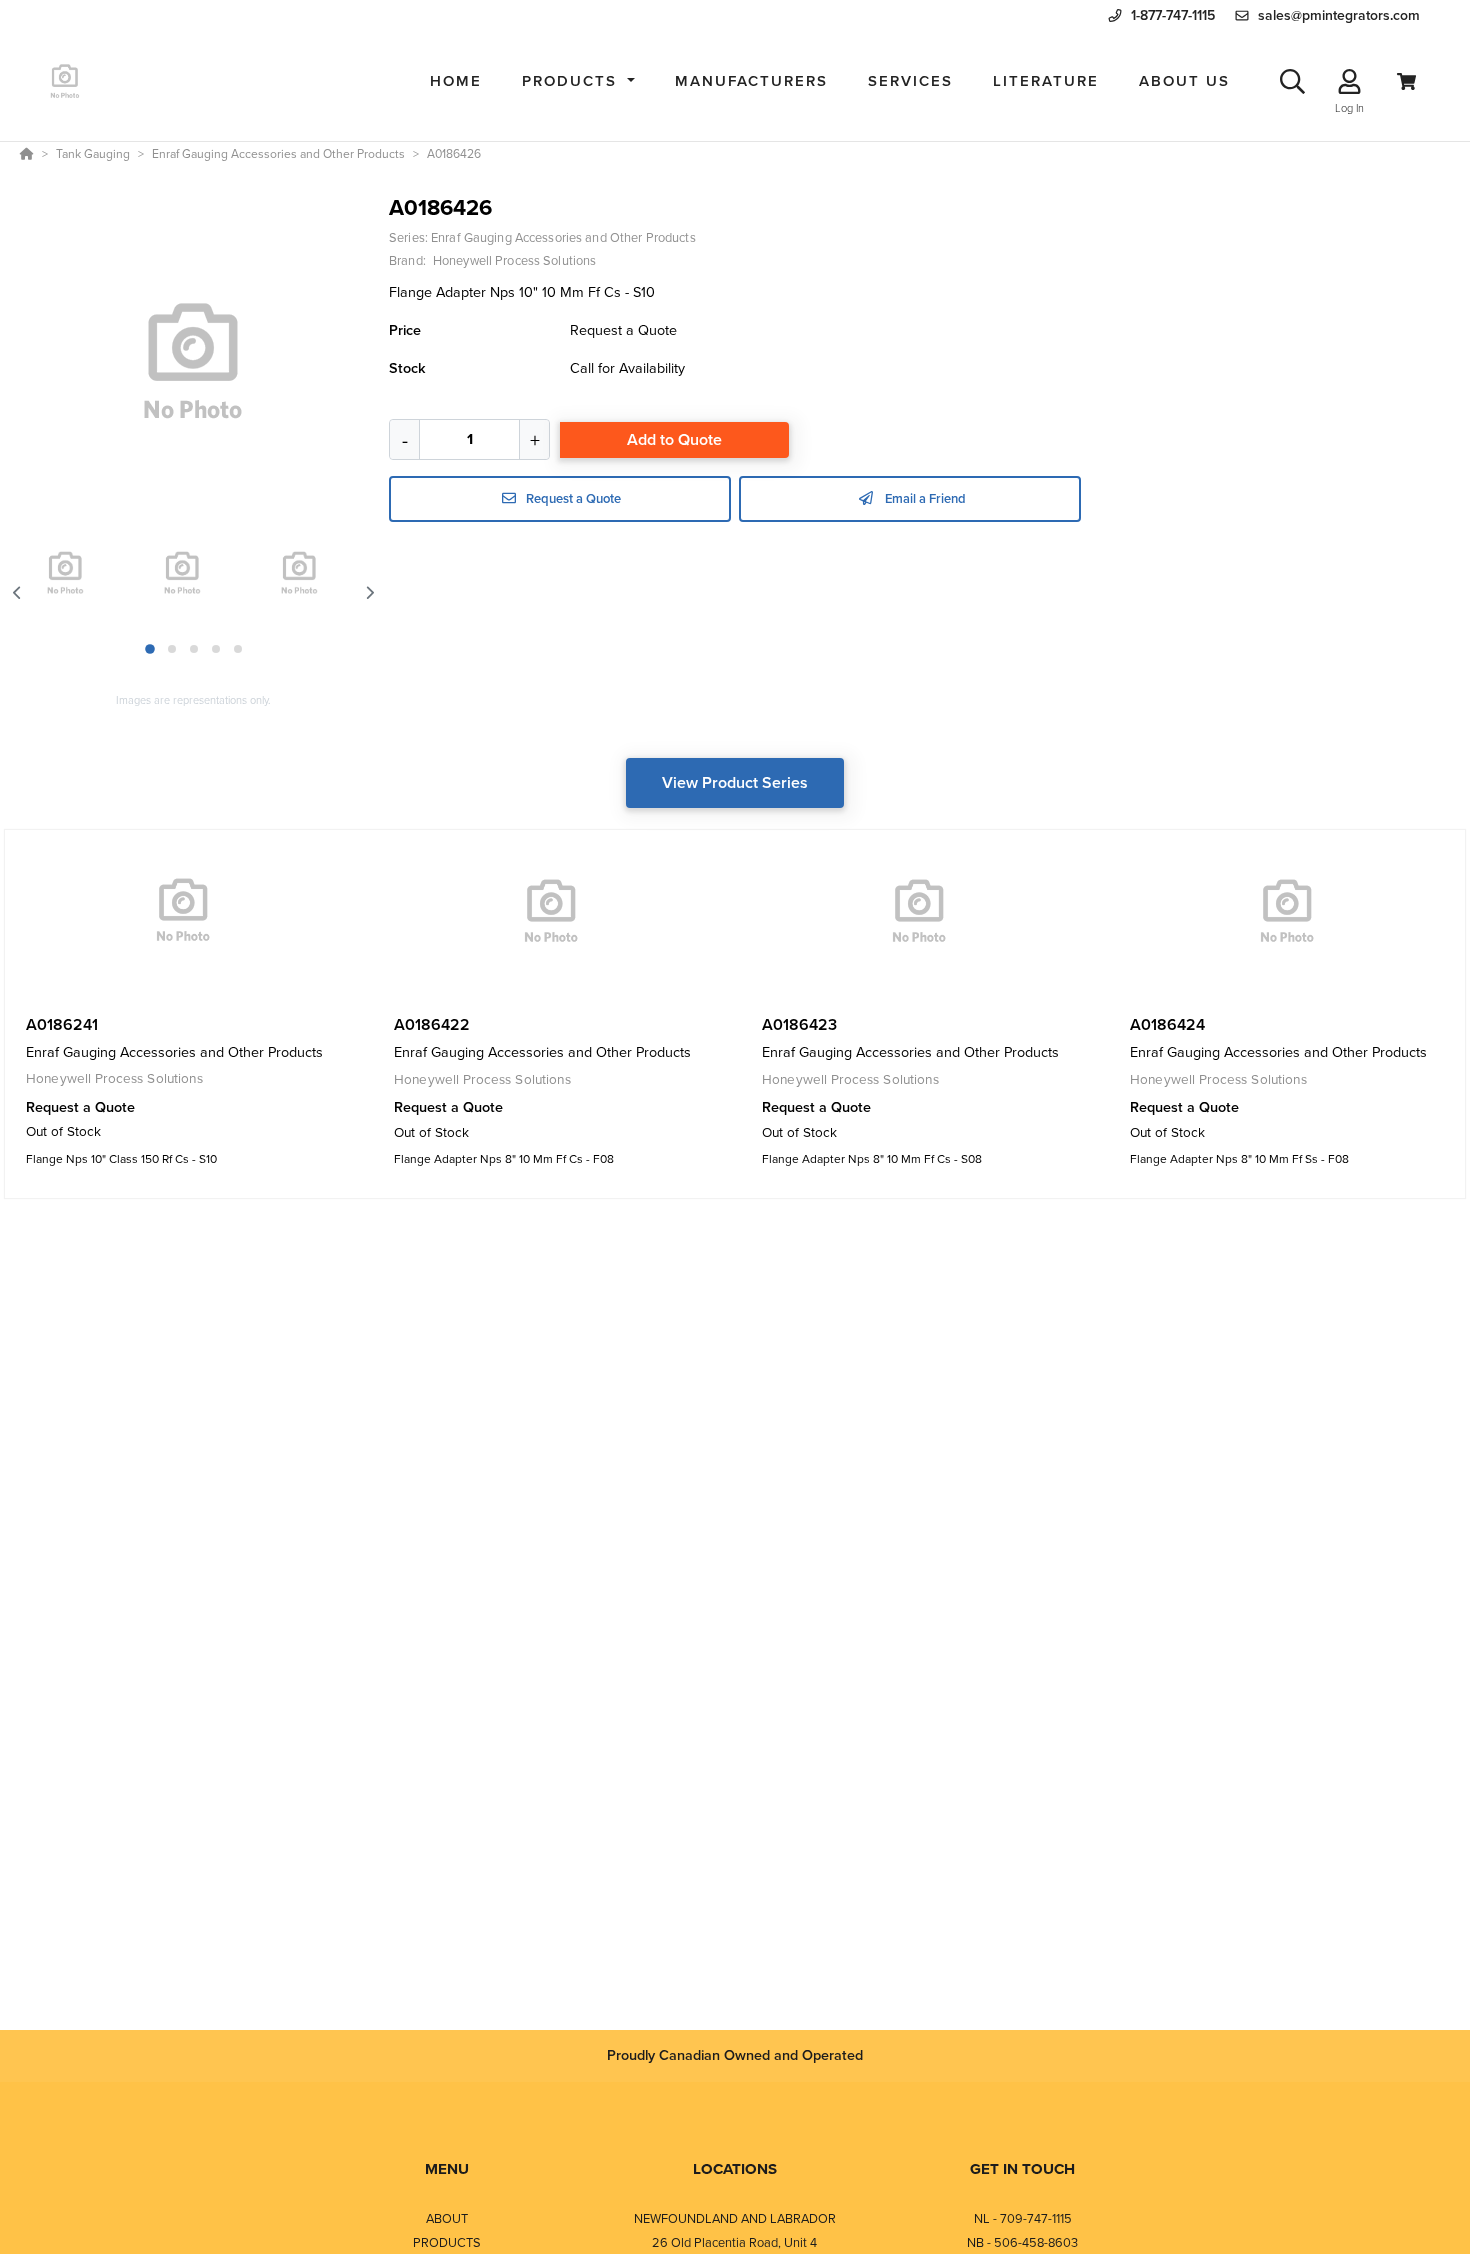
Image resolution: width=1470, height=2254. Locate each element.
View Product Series (735, 782)
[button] (578, 81)
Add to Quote (674, 439)
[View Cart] (1406, 81)
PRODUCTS (447, 2242)
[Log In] (1349, 81)
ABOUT (447, 2218)
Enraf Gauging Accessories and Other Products (563, 237)
